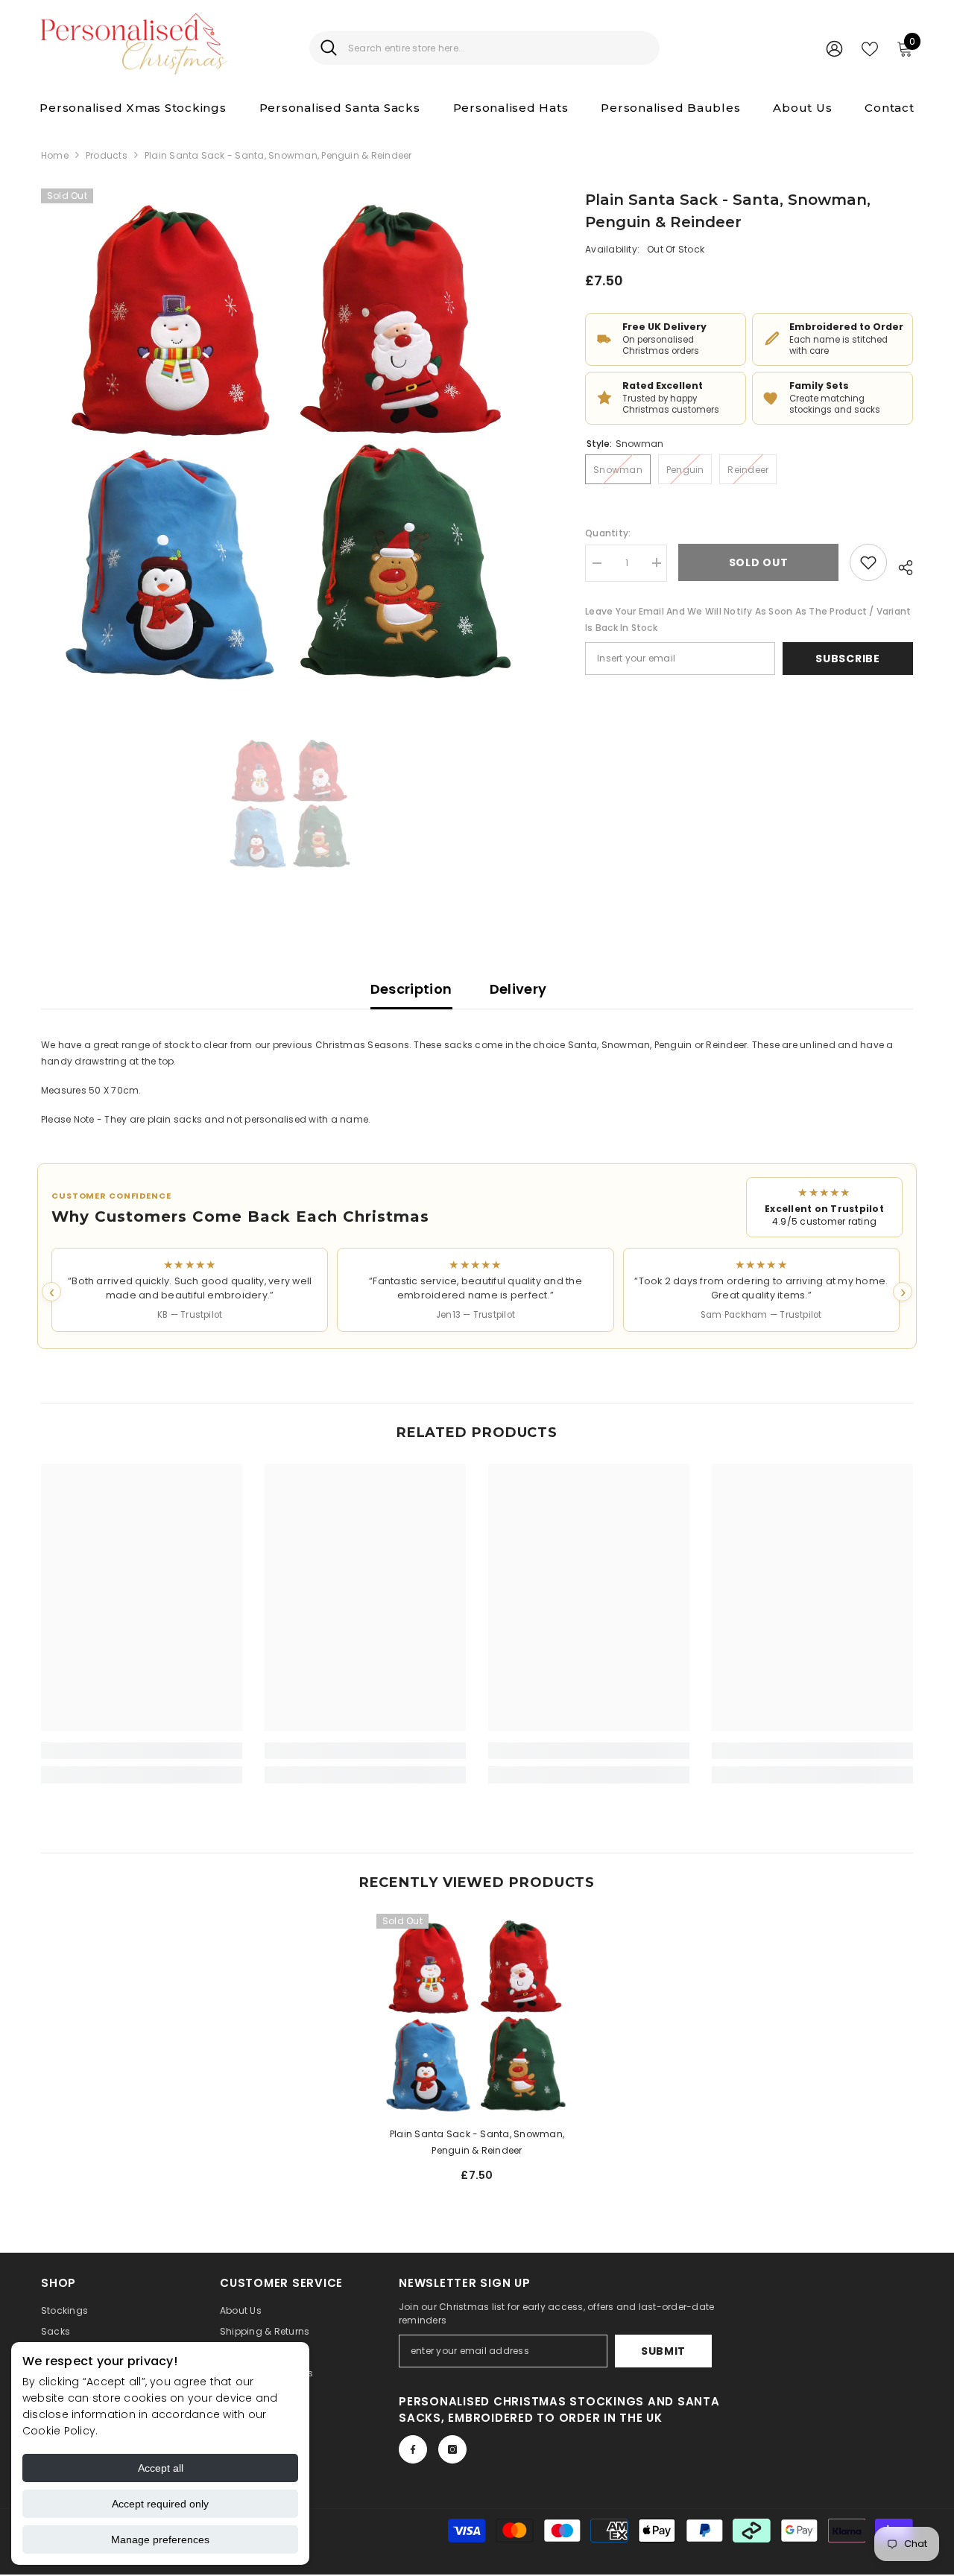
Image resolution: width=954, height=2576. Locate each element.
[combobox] (498, 48)
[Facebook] (413, 2449)
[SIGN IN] (834, 48)
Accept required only (160, 2504)
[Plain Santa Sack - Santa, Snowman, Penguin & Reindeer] (477, 2014)
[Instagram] (452, 2449)
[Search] (484, 48)
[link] (142, 1751)
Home (55, 155)
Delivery (518, 989)
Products (107, 155)
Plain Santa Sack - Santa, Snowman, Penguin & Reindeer (477, 2142)
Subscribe (847, 659)
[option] (291, 438)
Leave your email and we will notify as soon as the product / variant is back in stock (748, 619)
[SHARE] (900, 565)
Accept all (161, 2468)
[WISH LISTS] (870, 48)
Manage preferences (160, 2539)
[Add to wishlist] (868, 562)
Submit (663, 2351)
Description (411, 989)
